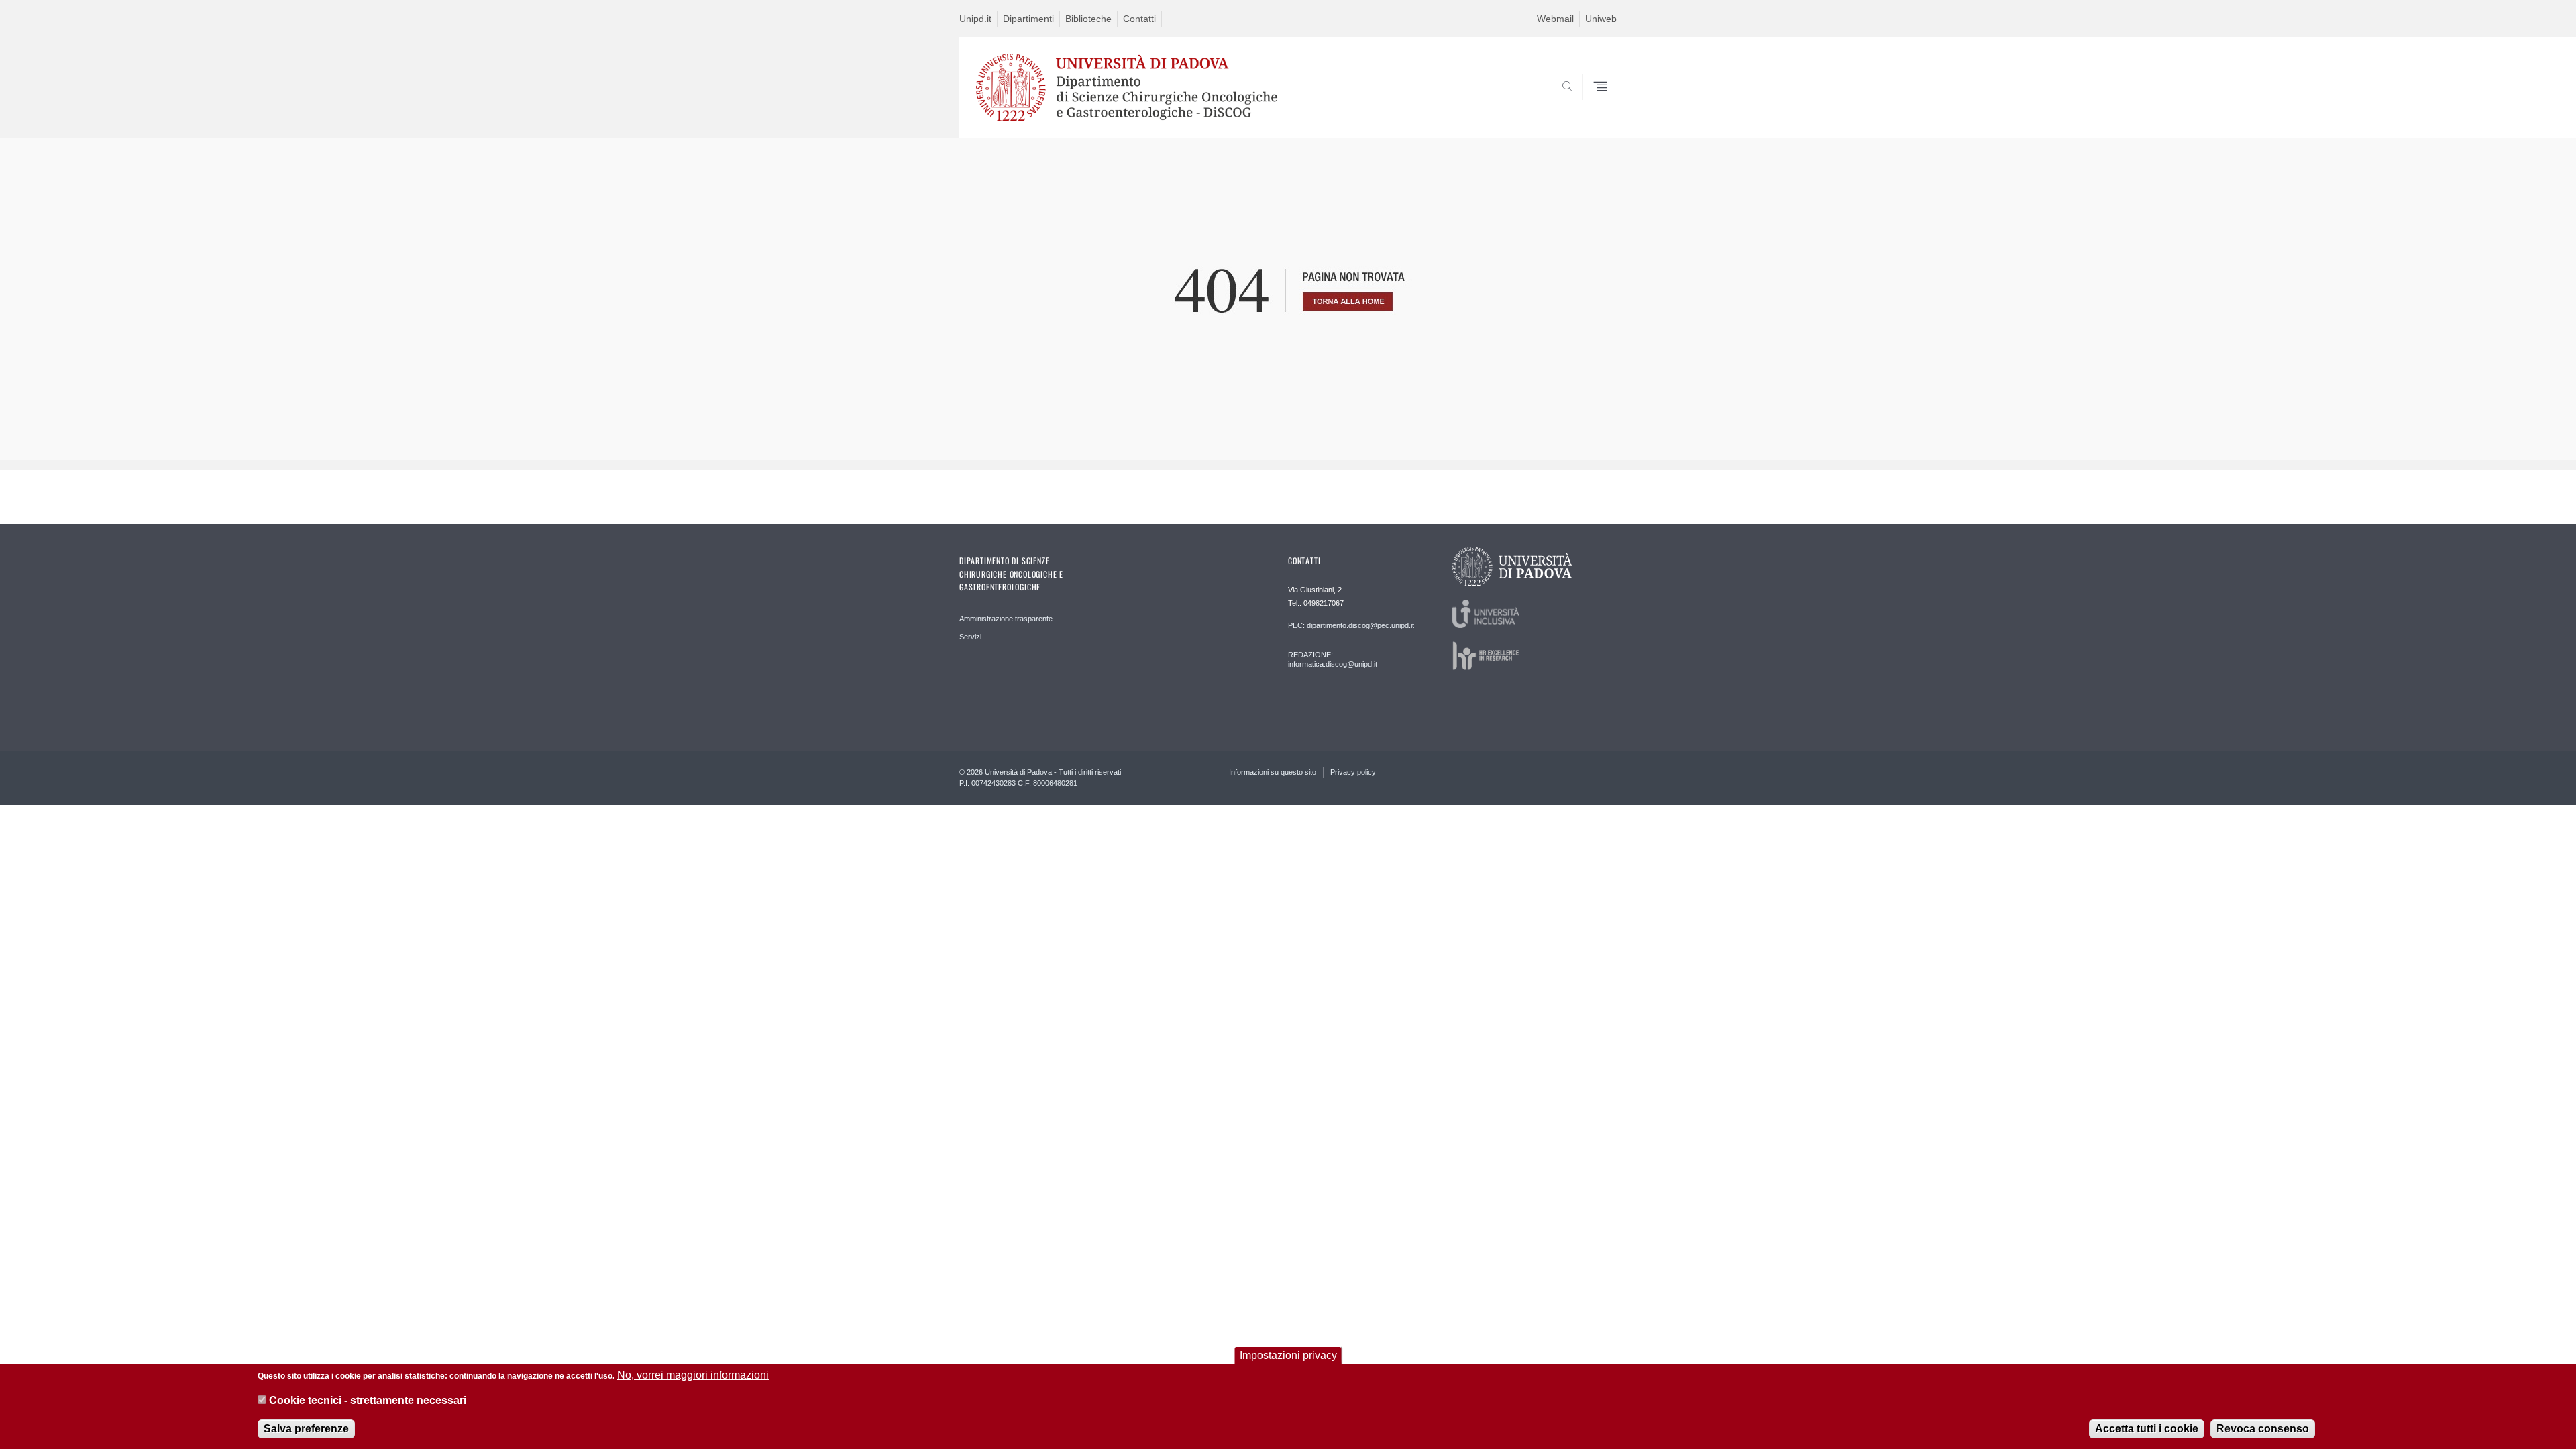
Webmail (1555, 19)
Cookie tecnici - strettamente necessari (368, 1401)
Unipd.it (975, 19)
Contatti (1139, 19)
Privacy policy (1353, 772)
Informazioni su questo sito (1273, 772)
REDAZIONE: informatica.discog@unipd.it (1333, 659)
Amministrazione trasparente (1006, 619)
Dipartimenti (1028, 19)
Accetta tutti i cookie (2147, 1429)
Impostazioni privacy (1288, 1355)
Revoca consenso (2263, 1429)
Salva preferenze (306, 1429)
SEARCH (1593, 105)
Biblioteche (1088, 19)
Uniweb (1601, 19)
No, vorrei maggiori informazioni (693, 1375)
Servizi (970, 637)
